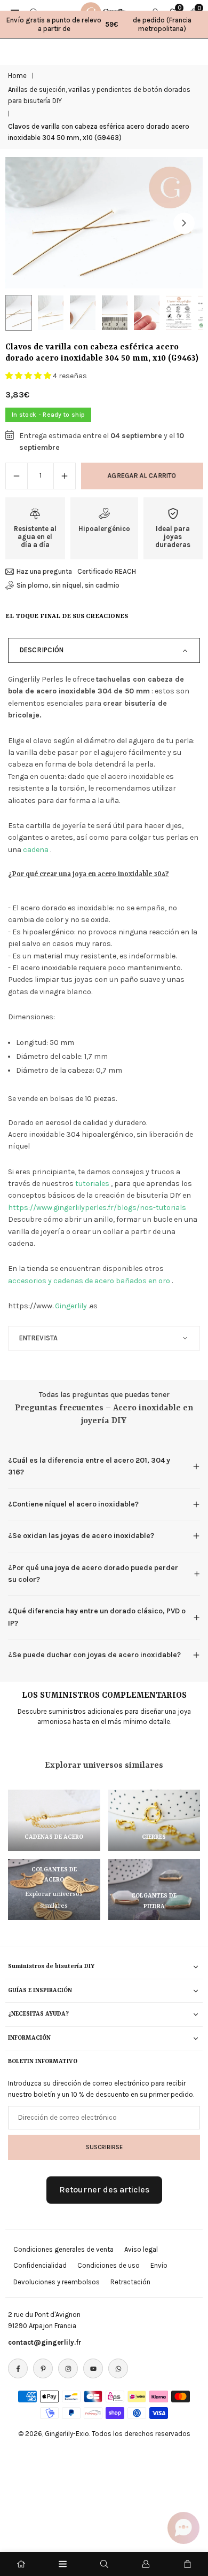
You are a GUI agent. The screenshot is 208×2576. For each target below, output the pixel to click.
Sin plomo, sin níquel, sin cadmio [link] (68, 585)
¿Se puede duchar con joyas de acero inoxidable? (94, 1655)
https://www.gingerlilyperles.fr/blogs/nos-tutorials (97, 1208)
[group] (104, 223)
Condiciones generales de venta (63, 2249)
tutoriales (92, 1184)
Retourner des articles (104, 2189)
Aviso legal (141, 2249)
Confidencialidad (40, 2265)
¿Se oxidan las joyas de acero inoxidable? (81, 1536)
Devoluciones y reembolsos (57, 2282)
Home (17, 76)
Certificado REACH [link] (107, 571)
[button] (184, 223)
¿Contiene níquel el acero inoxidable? (73, 1504)
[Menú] (63, 2564)
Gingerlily (71, 1306)
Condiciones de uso (109, 2265)
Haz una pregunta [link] (44, 571)
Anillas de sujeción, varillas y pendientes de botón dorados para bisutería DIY (99, 95)
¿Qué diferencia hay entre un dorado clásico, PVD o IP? (97, 1617)
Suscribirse (104, 2147)
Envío (159, 2265)
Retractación (130, 2282)
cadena (36, 850)
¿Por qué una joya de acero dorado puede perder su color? (93, 1574)
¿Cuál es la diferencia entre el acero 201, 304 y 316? (89, 1466)
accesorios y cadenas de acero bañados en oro (89, 1281)
